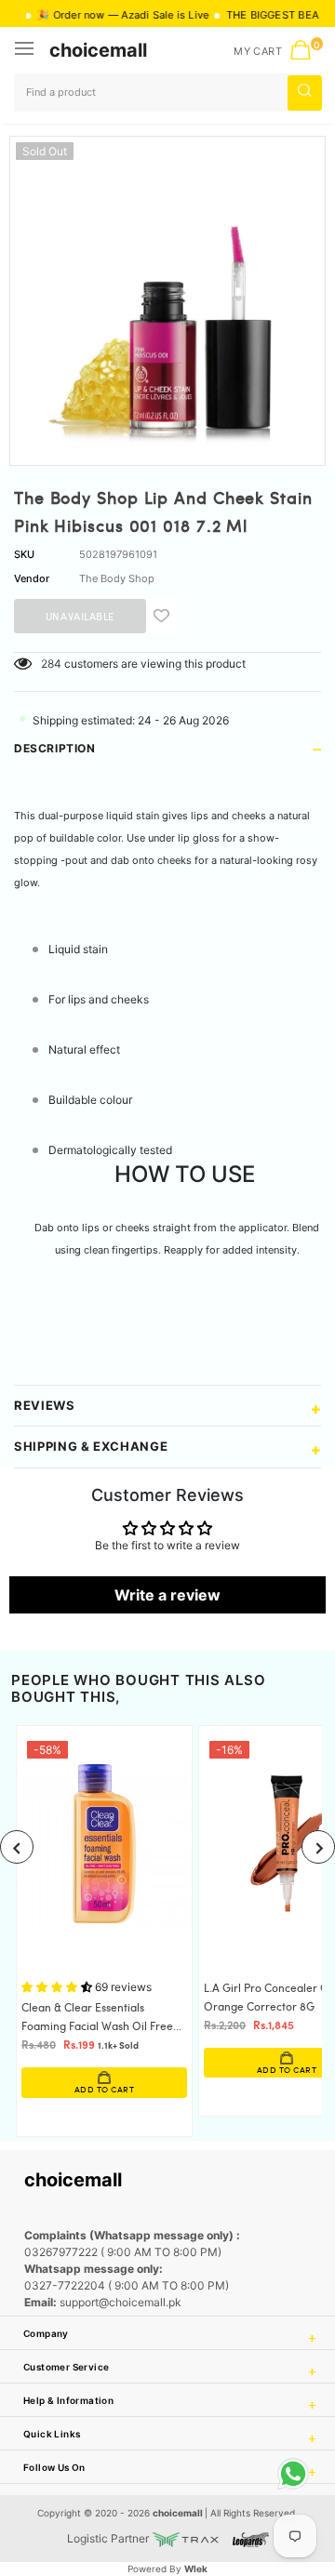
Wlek (196, 2569)
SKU (24, 554)
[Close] (261, 2460)
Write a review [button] (167, 1595)
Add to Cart (104, 2090)
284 (51, 664)
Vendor (32, 578)
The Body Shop (117, 578)
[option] (167, 294)
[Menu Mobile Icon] (26, 50)
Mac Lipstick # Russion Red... (163, 2484)
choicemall (98, 50)
